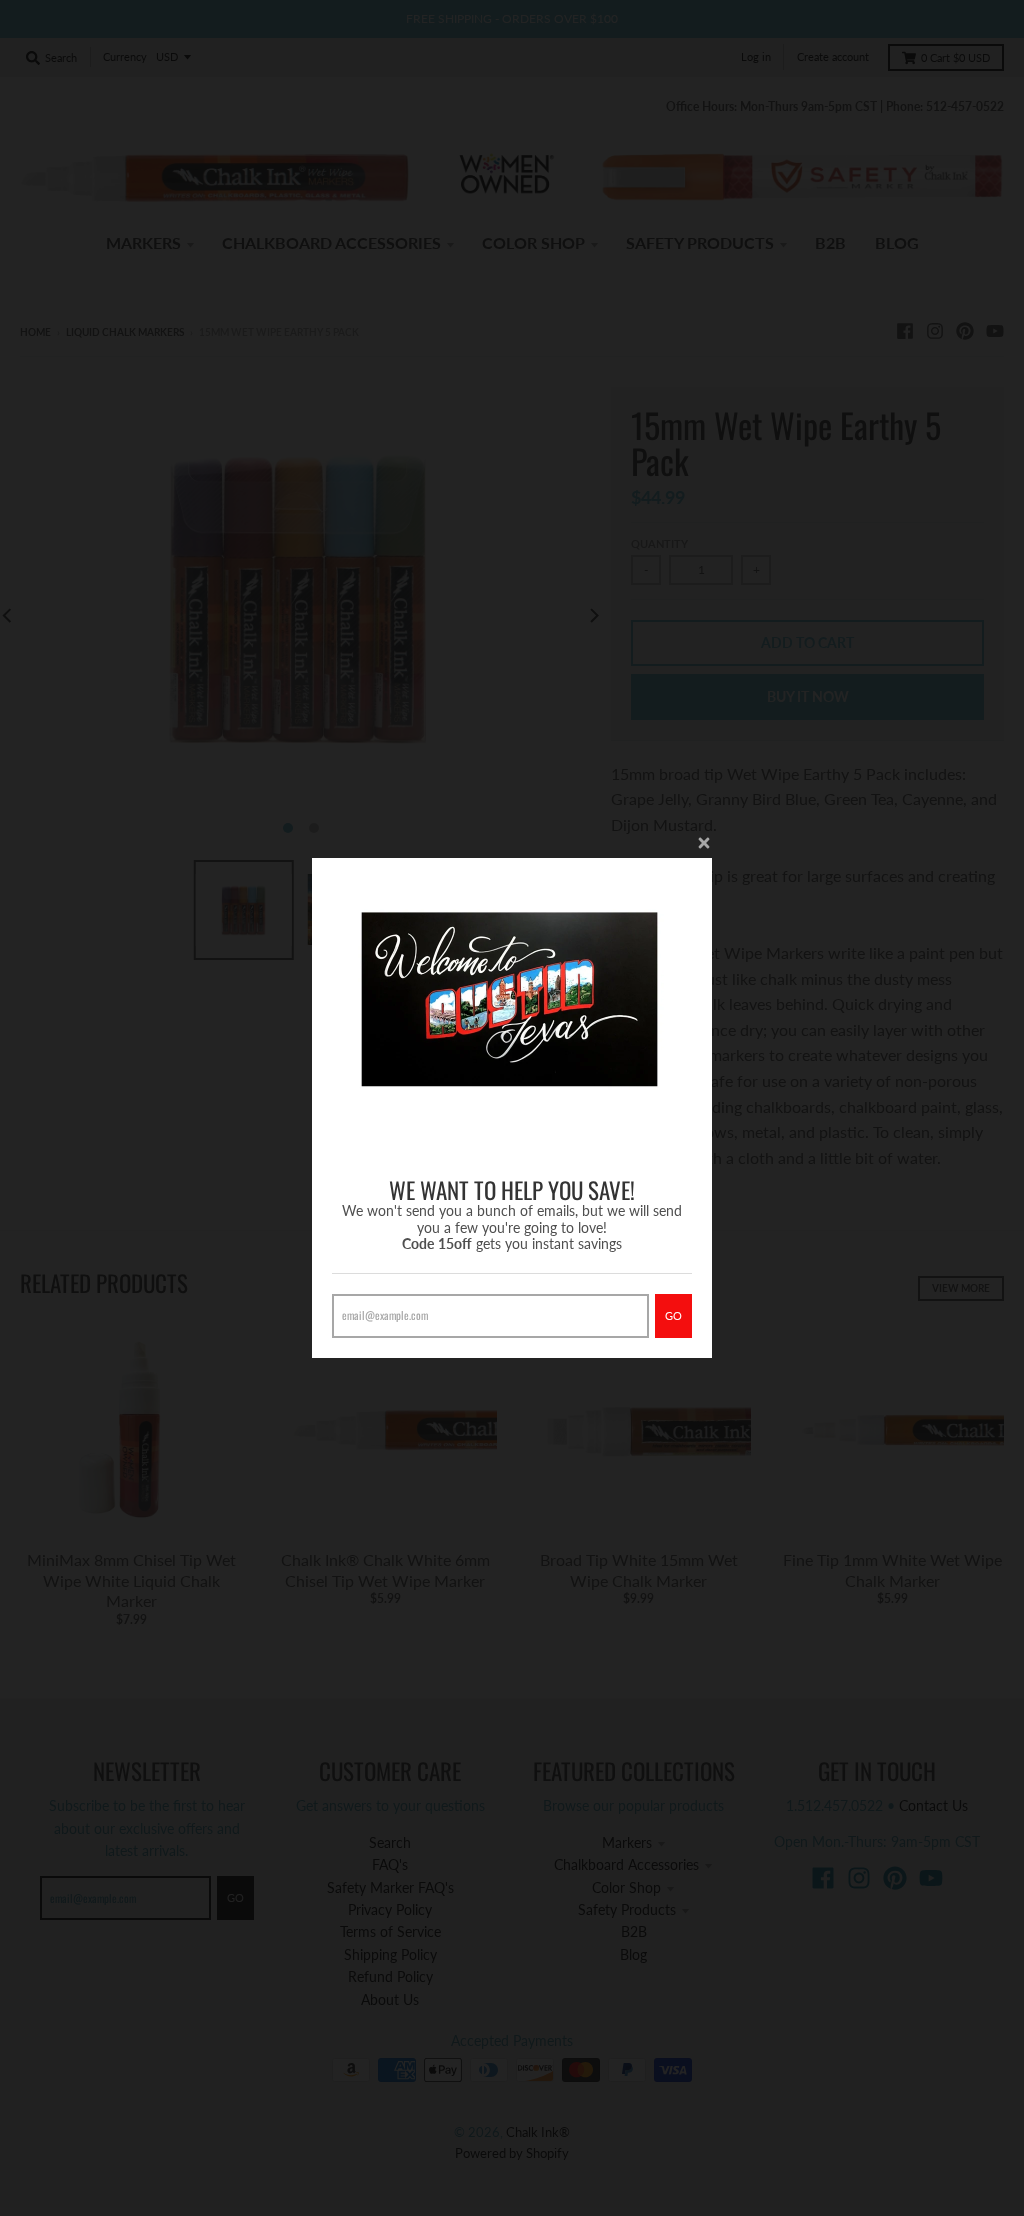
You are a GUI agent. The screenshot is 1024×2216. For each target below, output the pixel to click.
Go (673, 1315)
